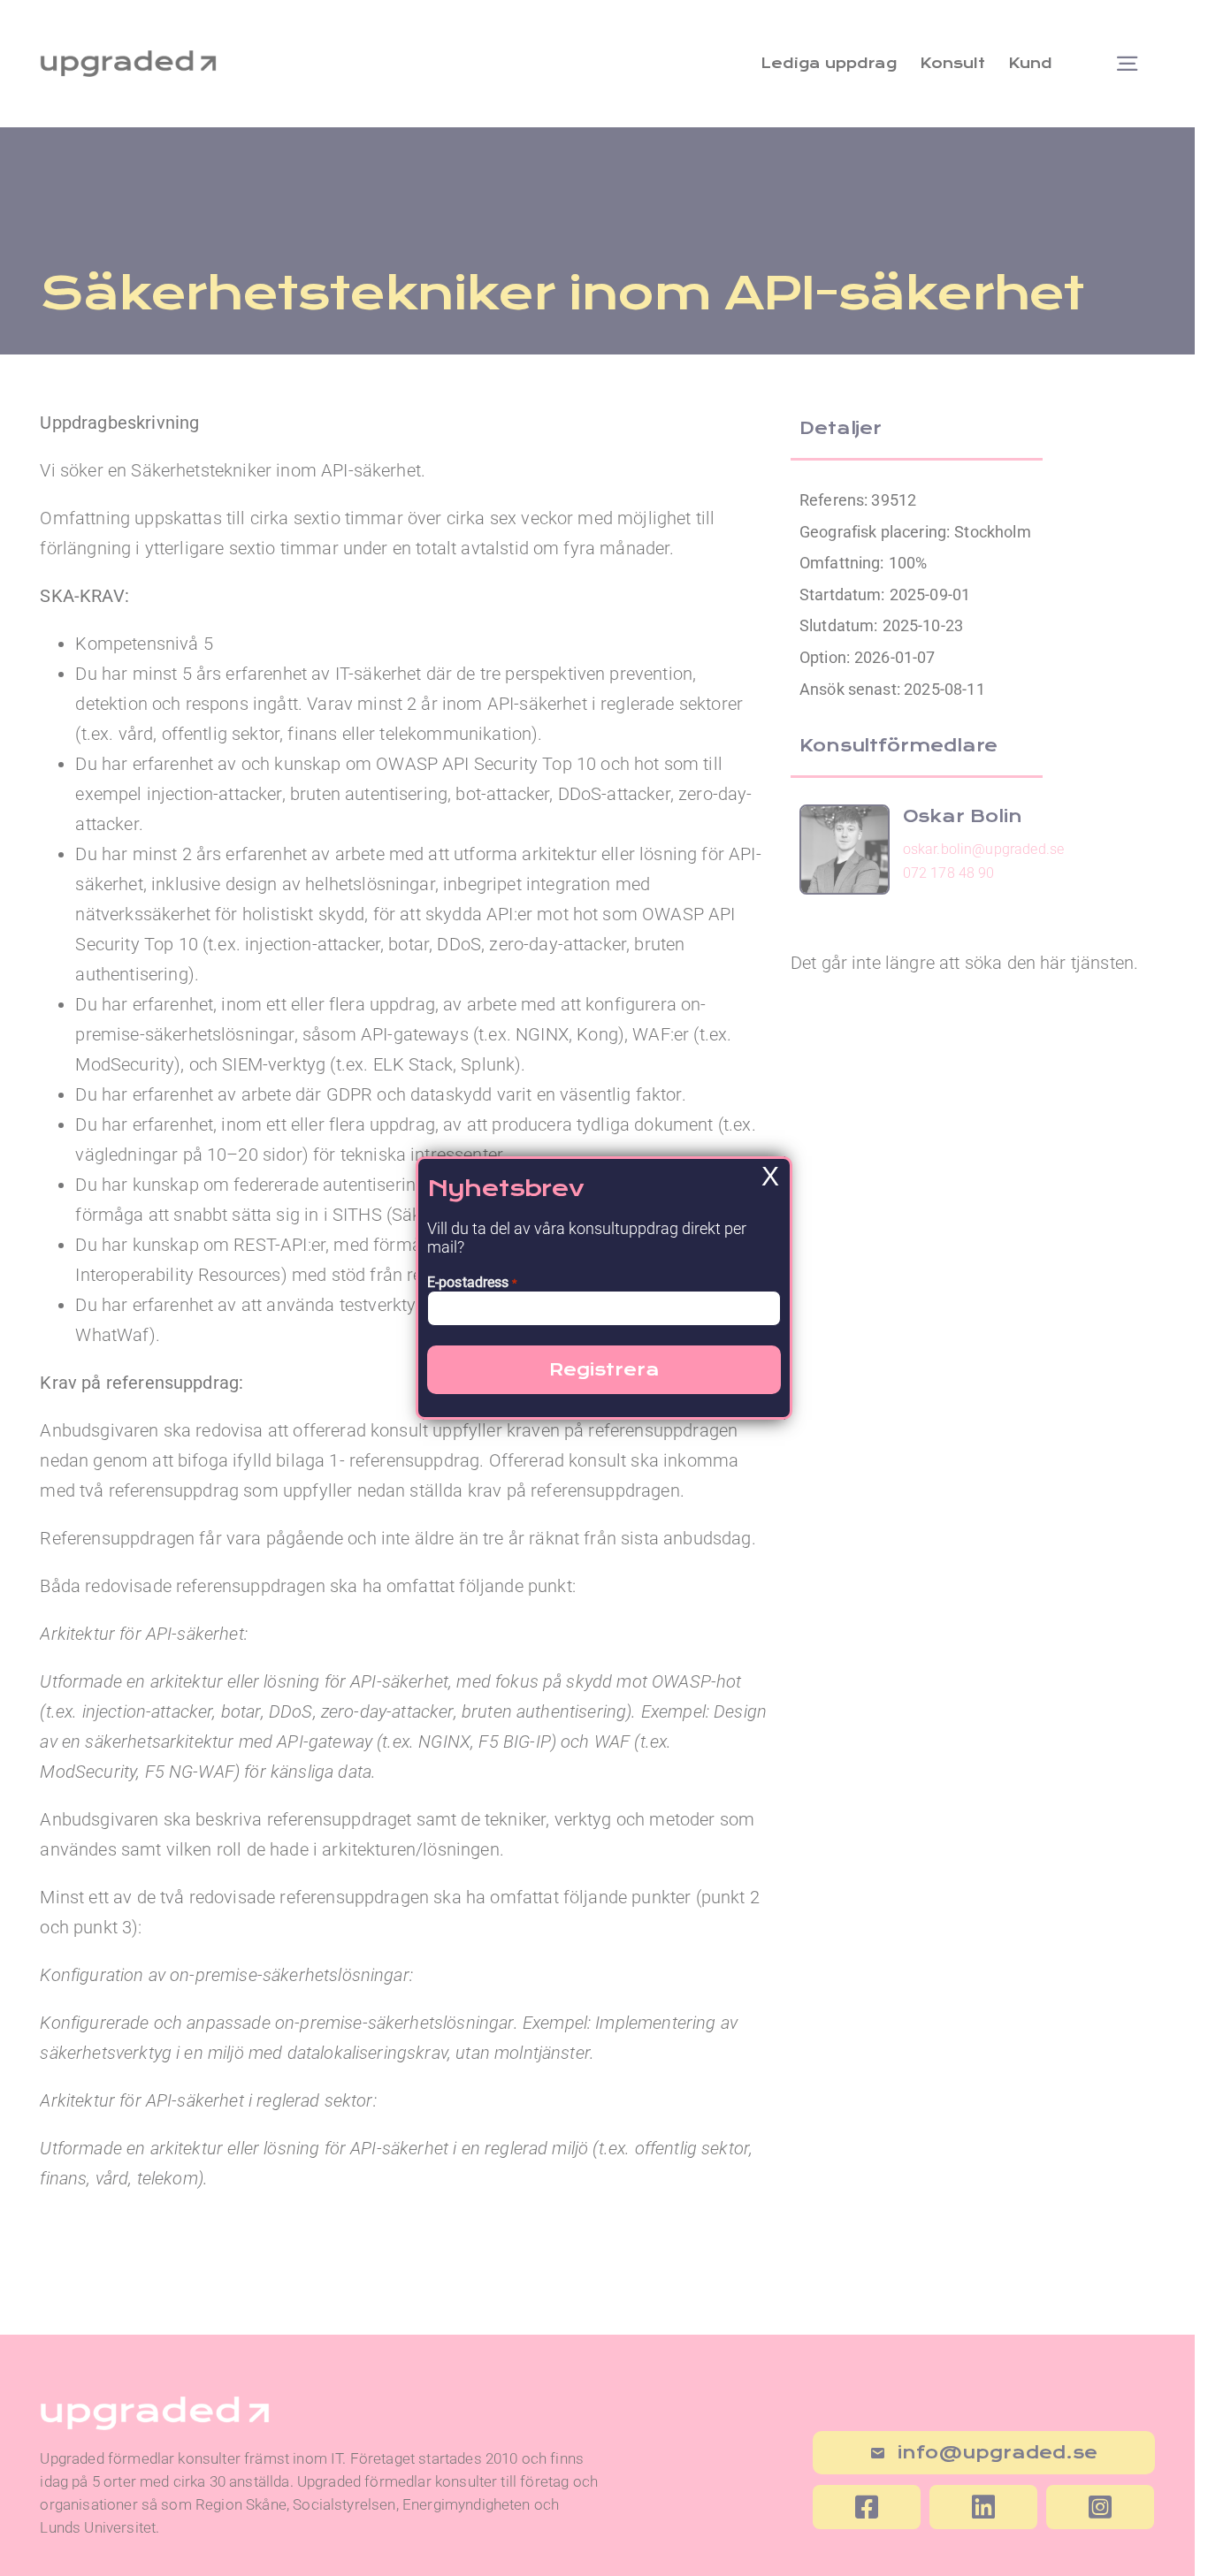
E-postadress (472, 1282)
